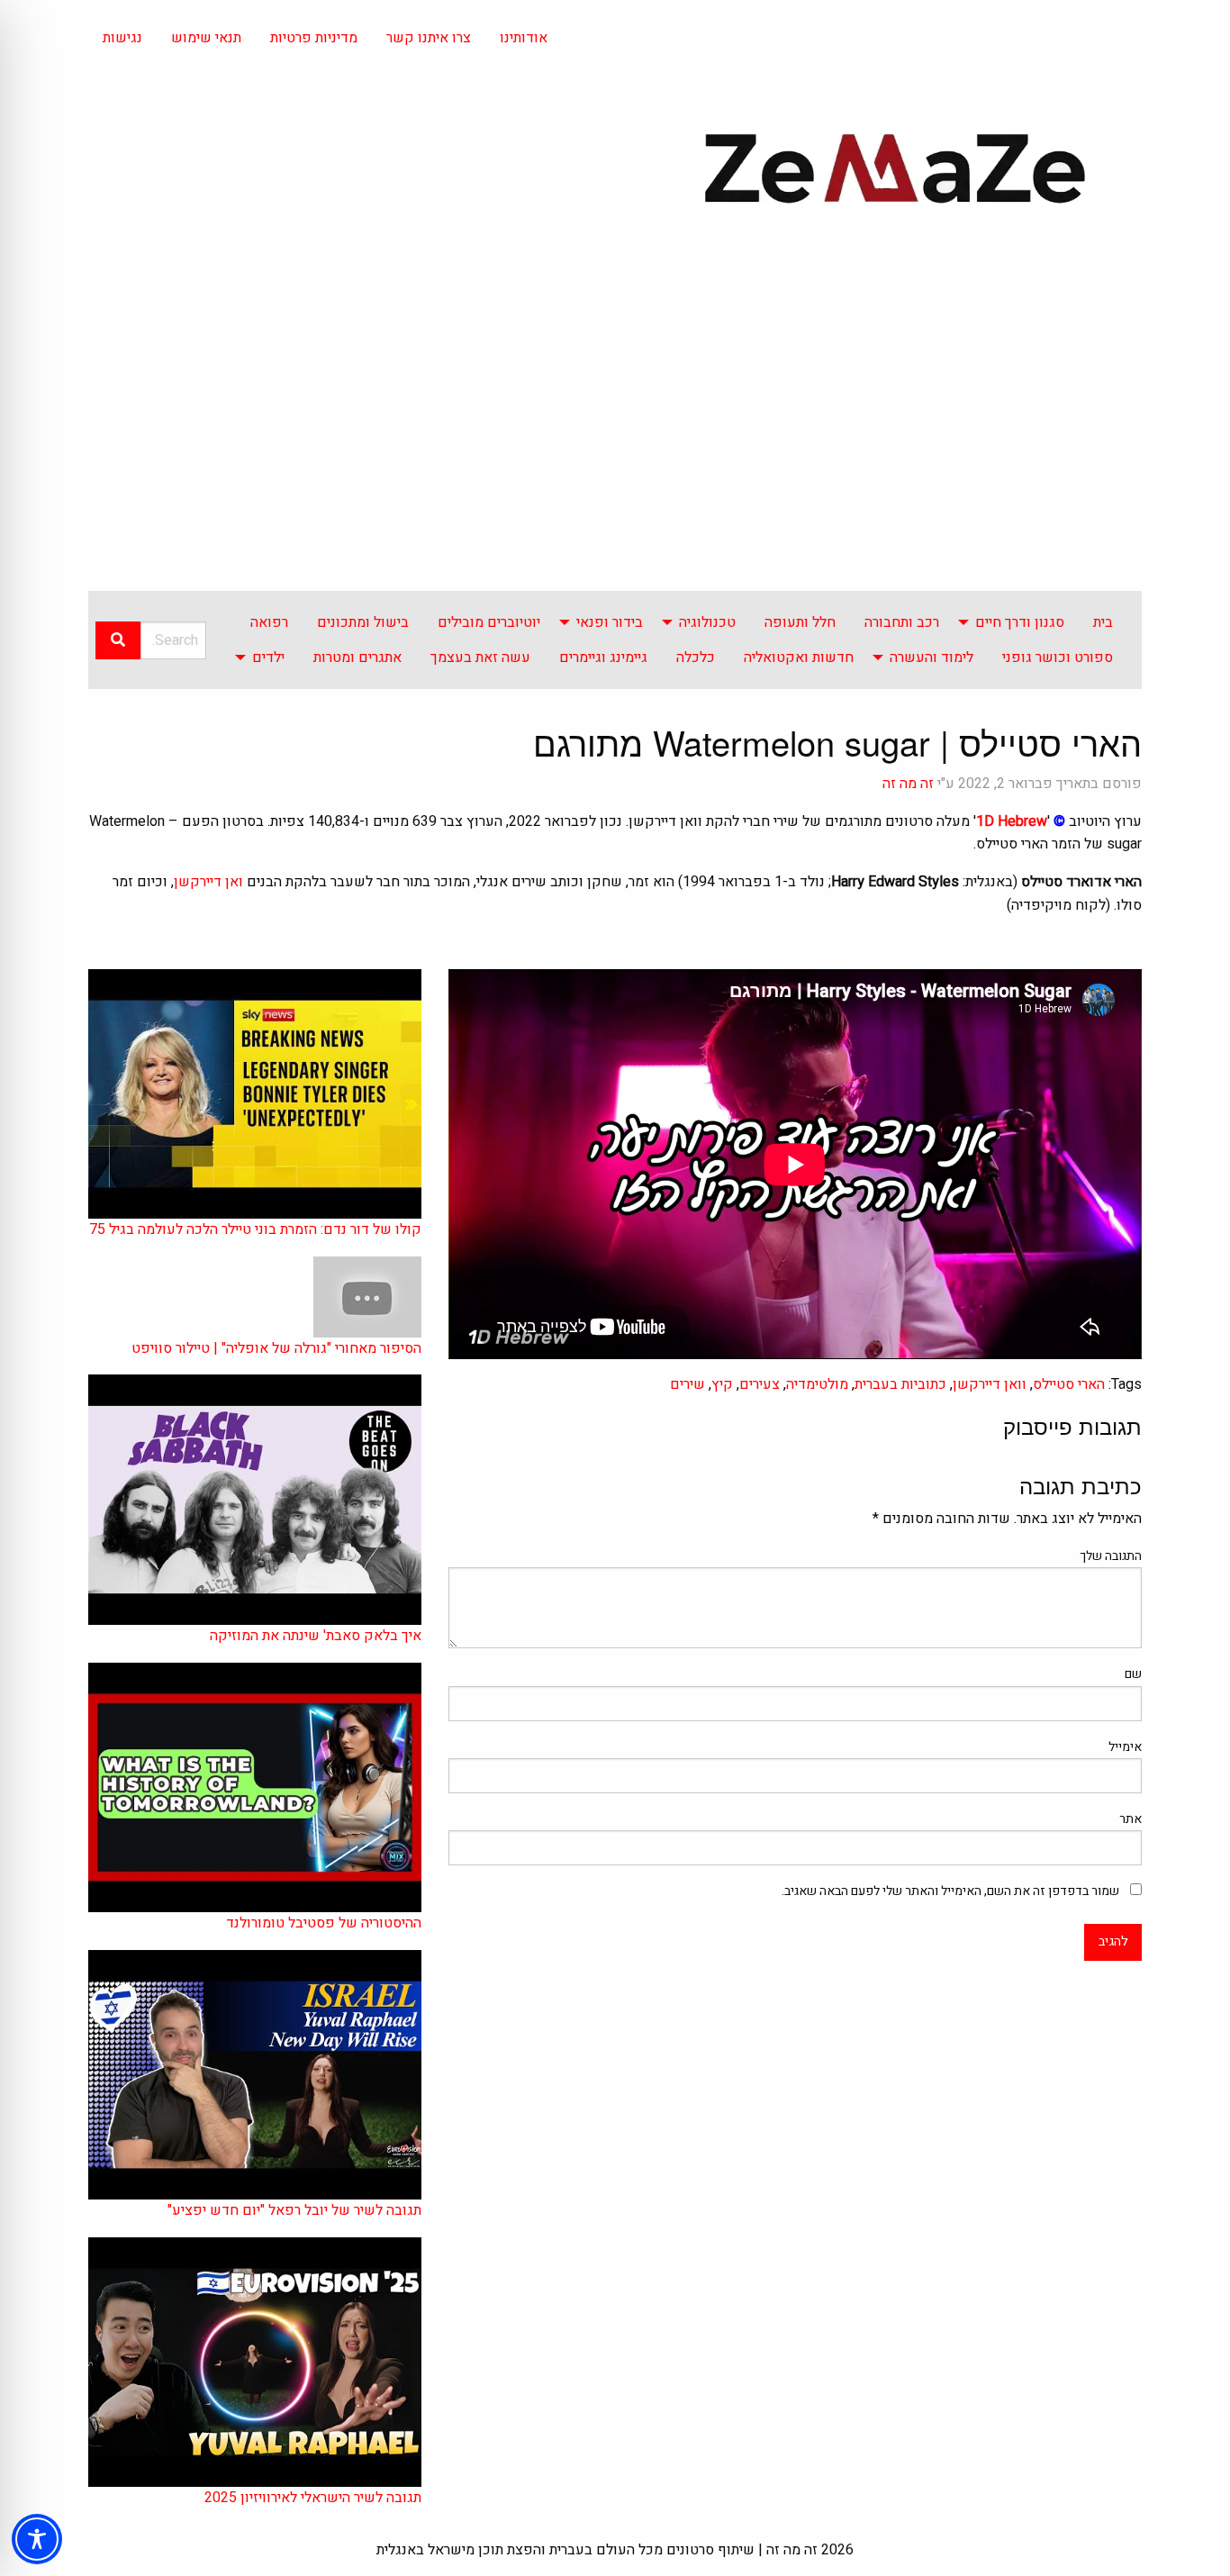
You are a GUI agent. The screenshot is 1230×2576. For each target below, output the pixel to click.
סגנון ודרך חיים (1020, 622)
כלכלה (696, 658)
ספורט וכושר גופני (1058, 658)
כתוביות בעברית (900, 1384)
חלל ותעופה (800, 622)
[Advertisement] (615, 456)
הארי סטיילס (1069, 1384)
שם (1133, 1674)
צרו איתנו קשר (429, 38)
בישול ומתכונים (363, 622)
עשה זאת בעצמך (480, 658)
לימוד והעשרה (932, 658)
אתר (1131, 1819)
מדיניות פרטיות (314, 38)
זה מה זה (908, 784)
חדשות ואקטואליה (799, 658)
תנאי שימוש (206, 38)
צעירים (760, 1384)
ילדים (268, 658)
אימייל (1125, 1747)
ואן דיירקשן (208, 882)
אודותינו (524, 38)
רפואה (269, 622)
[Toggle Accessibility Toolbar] (37, 2539)
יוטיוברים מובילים (489, 622)
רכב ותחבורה (902, 622)
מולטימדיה (817, 1384)
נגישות (122, 38)
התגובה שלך (1111, 1556)
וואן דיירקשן (990, 1384)
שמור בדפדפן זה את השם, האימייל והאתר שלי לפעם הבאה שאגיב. (950, 1891)
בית (1103, 622)
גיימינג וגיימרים (603, 658)
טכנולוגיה (707, 622)
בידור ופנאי (610, 622)
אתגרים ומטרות (357, 658)
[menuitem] (1103, 622)
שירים (687, 1384)
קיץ (722, 1384)
